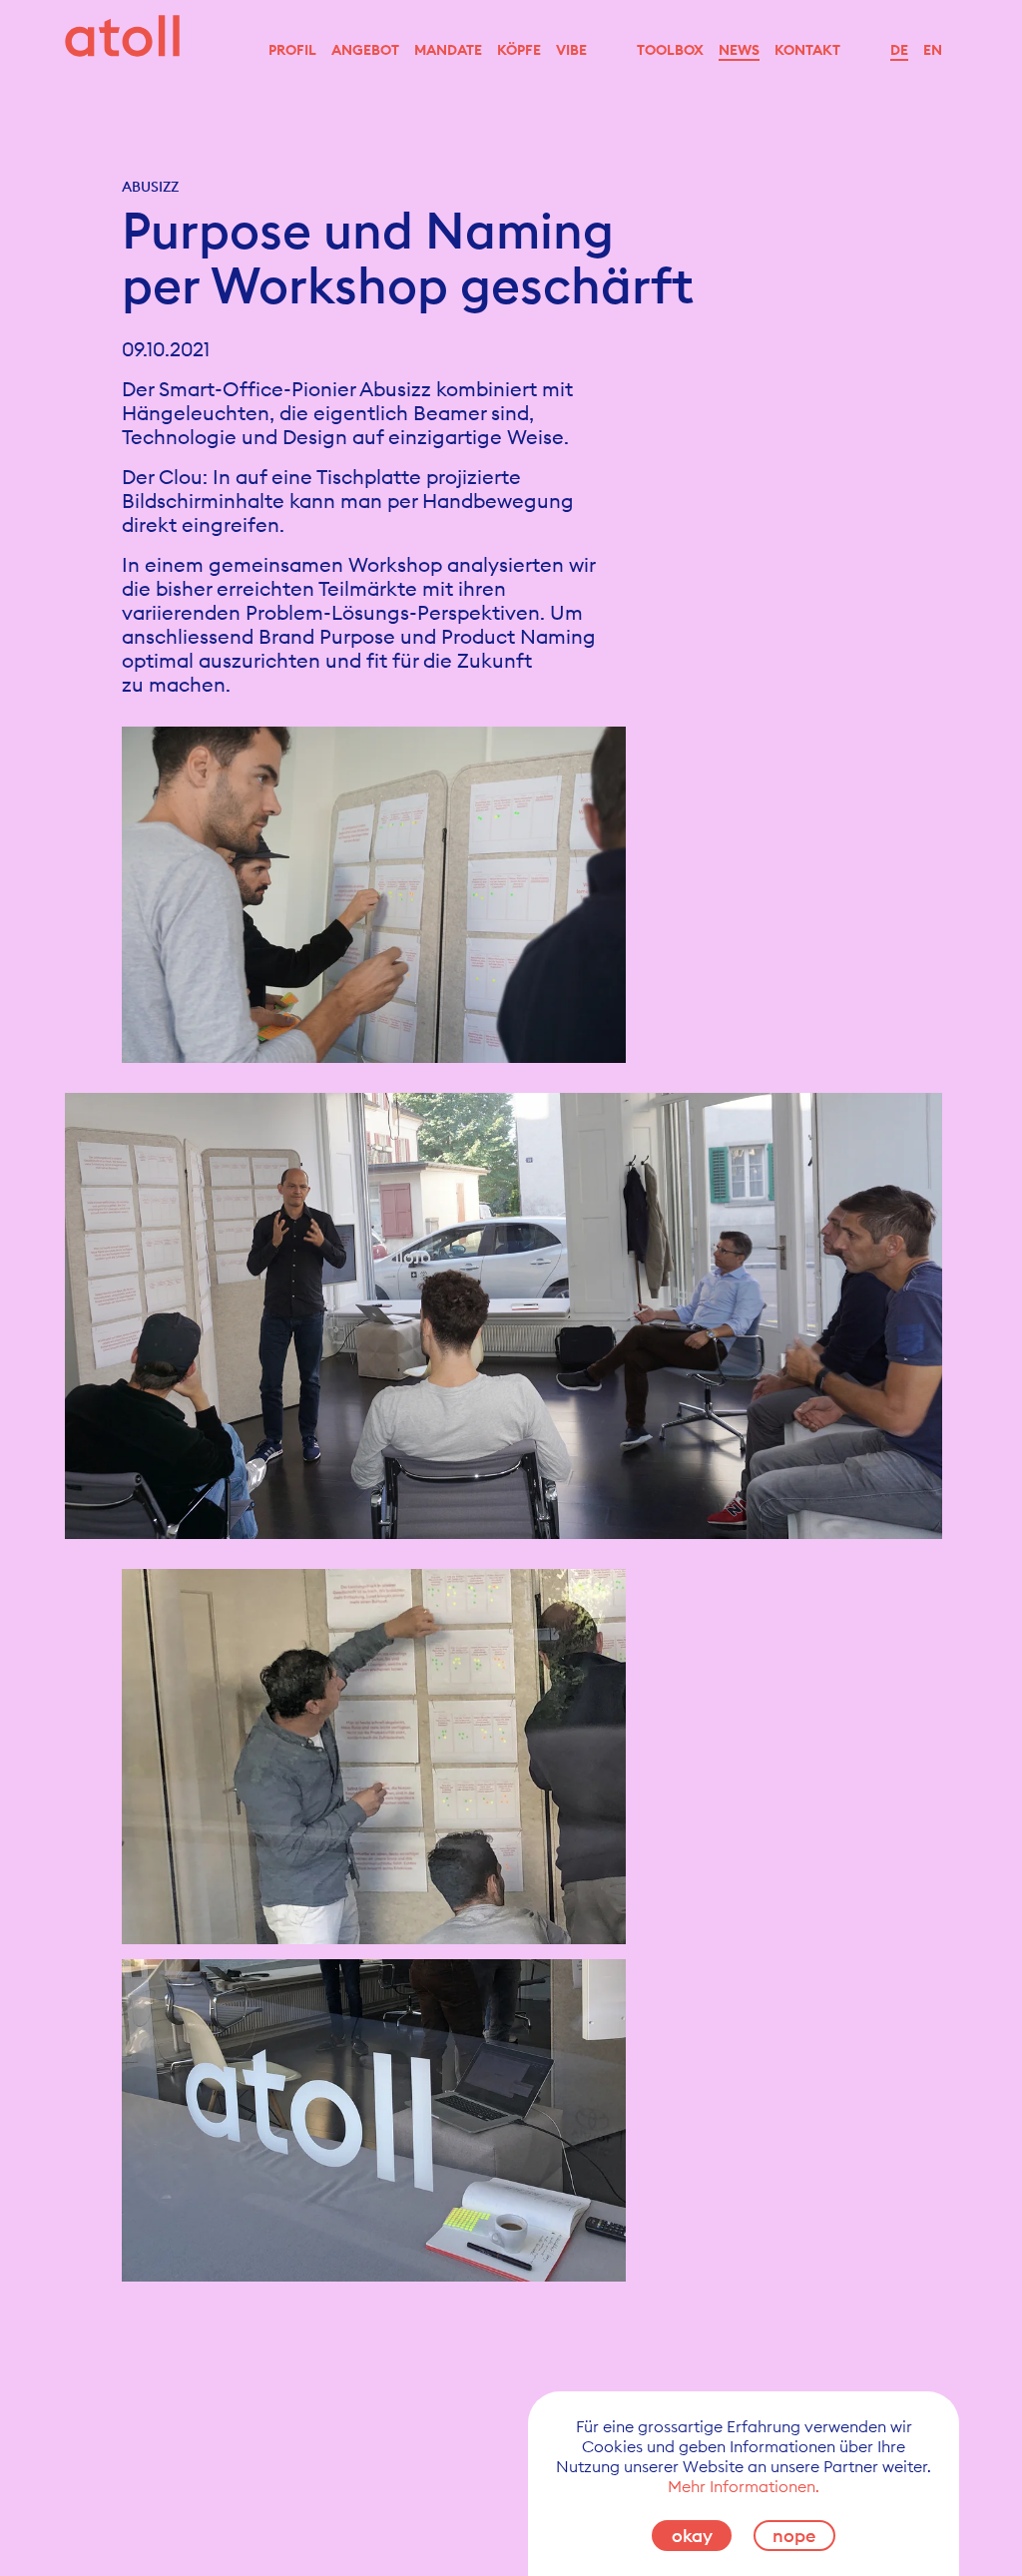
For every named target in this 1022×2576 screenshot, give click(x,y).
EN (933, 50)
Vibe (571, 50)
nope (794, 2536)
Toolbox (670, 50)
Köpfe (519, 50)
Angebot (365, 50)
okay (692, 2536)
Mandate (448, 50)
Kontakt (807, 50)
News (739, 50)
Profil (292, 50)
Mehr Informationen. (744, 2486)
